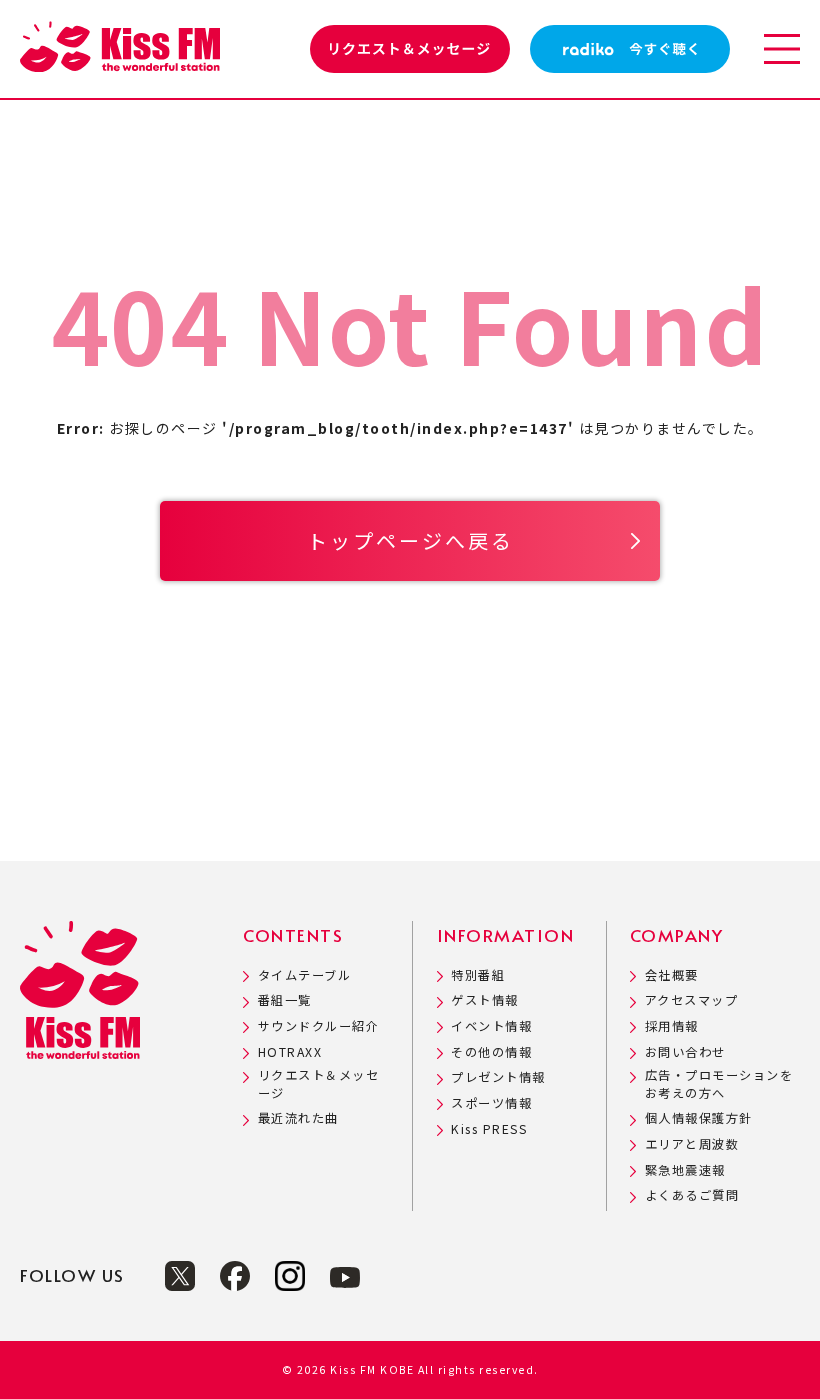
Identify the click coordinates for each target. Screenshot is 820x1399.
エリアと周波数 (692, 1144)
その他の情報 (491, 1052)
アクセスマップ (691, 1000)
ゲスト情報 (485, 1000)
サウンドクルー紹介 (318, 1026)
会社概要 (672, 975)
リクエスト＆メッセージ (319, 1084)
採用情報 (672, 1026)
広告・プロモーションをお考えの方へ (719, 1084)
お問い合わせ (685, 1052)
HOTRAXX (290, 1052)
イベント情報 (491, 1026)
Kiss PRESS (489, 1129)
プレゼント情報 (498, 1077)
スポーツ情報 (491, 1103)
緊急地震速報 (685, 1170)
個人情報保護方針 (699, 1118)
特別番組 (478, 975)
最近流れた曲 (298, 1118)
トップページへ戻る (410, 540)
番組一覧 (285, 1000)
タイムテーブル (304, 975)
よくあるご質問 (692, 1195)
